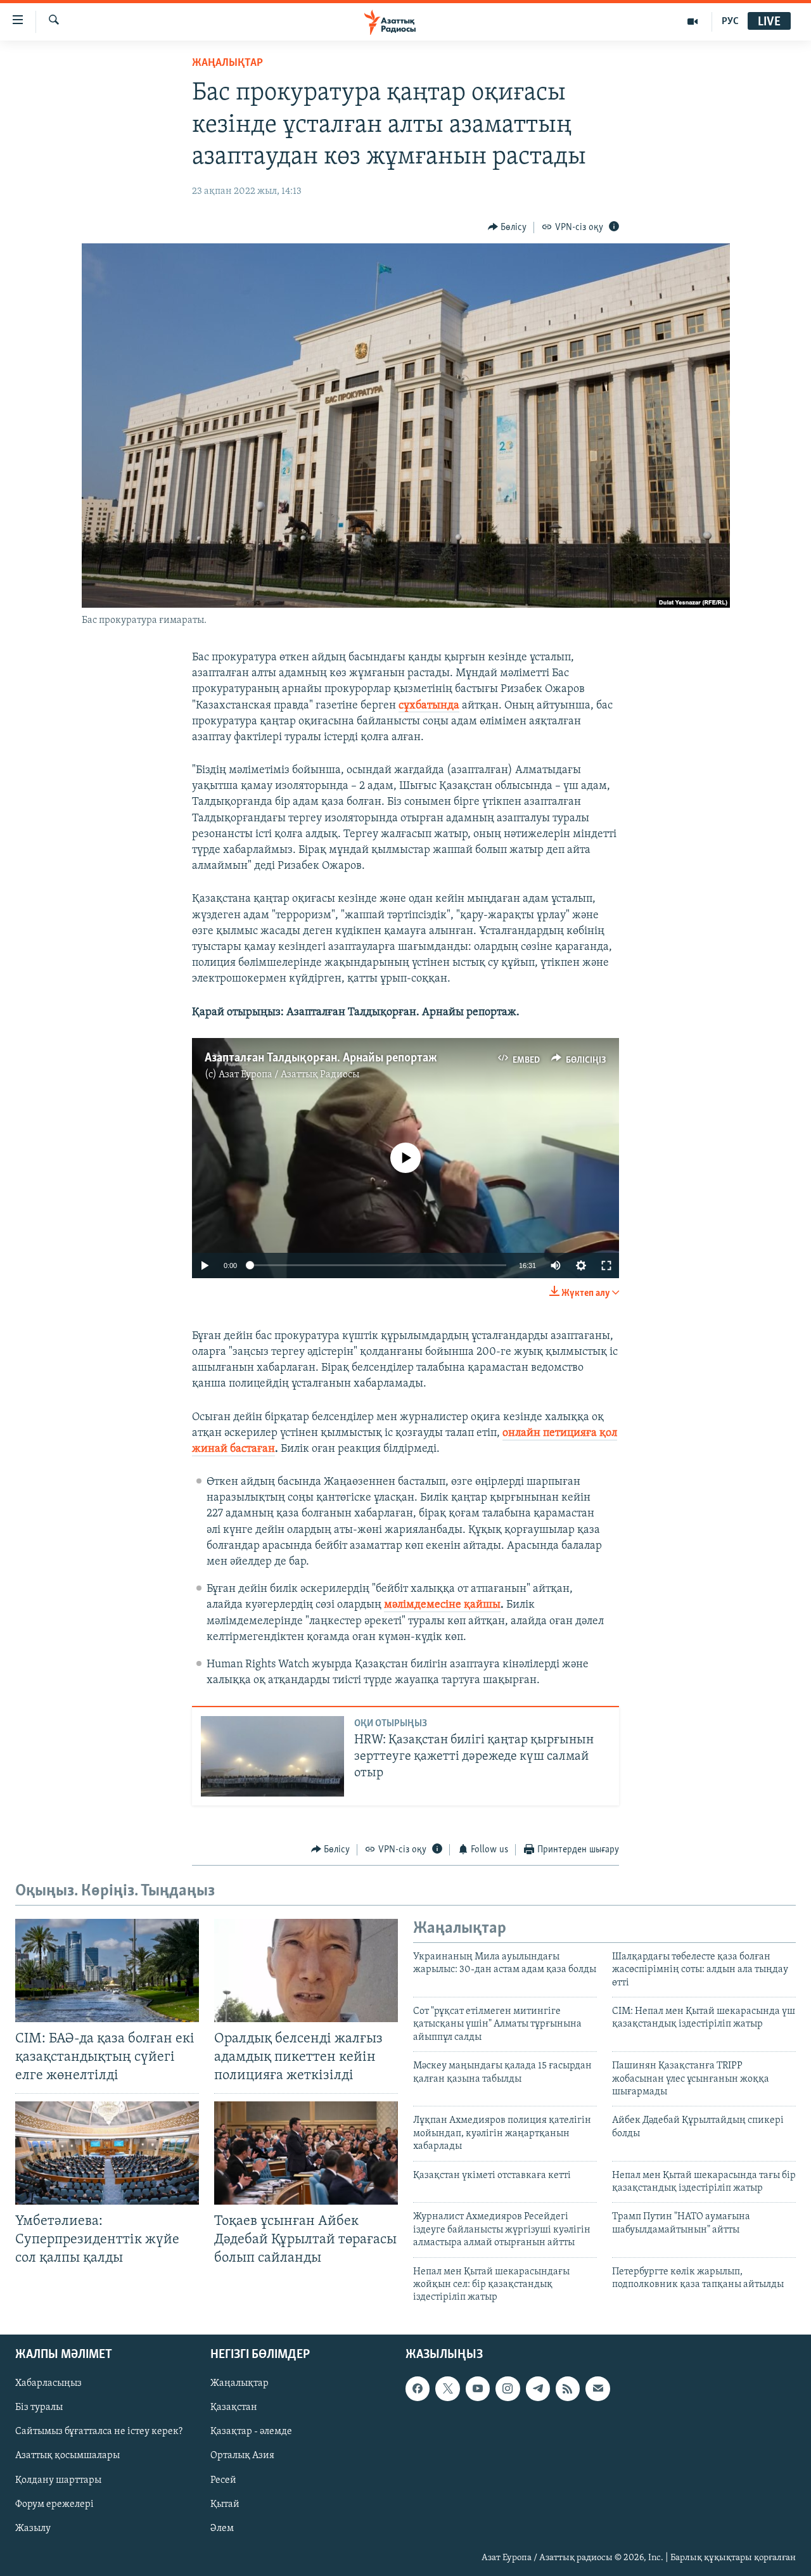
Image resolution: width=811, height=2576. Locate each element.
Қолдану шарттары (58, 2480)
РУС (730, 22)
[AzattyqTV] (693, 22)
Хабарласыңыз (48, 2383)
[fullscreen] (606, 1266)
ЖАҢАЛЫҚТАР (227, 63)
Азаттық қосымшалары (67, 2456)
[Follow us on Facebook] (418, 2388)
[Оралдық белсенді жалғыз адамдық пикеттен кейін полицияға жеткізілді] (306, 1970)
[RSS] (568, 2388)
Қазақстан (234, 2407)
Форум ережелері (54, 2504)
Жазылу (33, 2528)
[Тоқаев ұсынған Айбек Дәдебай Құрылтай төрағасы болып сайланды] (306, 2153)
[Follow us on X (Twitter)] (447, 2388)
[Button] (508, 227)
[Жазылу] (597, 2388)
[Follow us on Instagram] (508, 2388)
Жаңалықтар (239, 2383)
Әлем (222, 2528)
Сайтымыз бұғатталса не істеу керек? (99, 2432)
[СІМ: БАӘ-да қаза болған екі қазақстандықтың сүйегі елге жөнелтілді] (107, 1970)
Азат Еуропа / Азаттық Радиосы (289, 1075)
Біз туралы (39, 2407)
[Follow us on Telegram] (538, 2388)
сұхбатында (429, 706)
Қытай (225, 2504)
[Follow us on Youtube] (478, 2388)
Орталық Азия (242, 2456)
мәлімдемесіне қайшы (442, 1605)
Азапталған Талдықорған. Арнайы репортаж (321, 1058)
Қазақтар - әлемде (251, 2432)
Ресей (223, 2480)
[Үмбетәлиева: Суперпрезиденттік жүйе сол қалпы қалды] (107, 2153)
